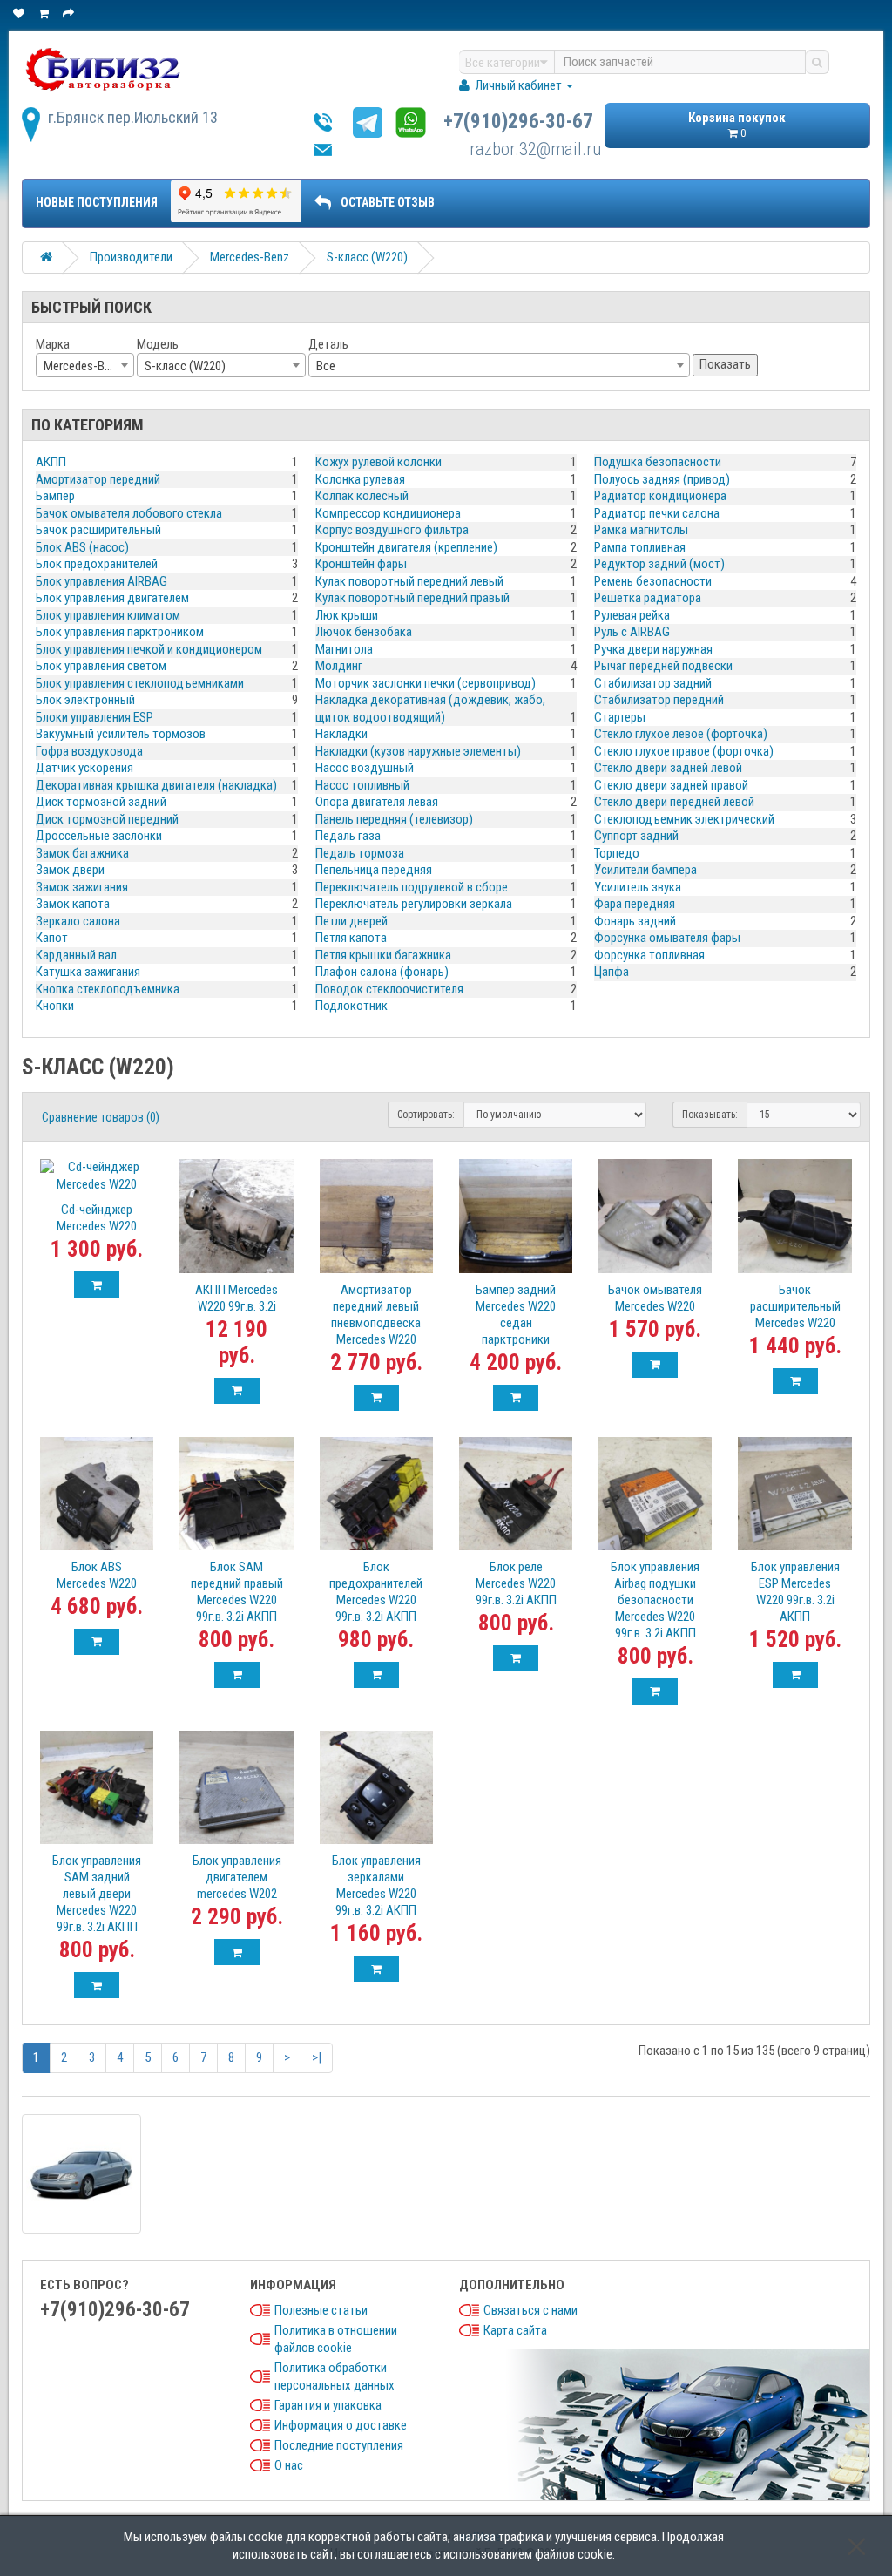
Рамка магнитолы (641, 530)
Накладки (341, 734)
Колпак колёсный (362, 496)
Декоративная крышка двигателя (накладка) (156, 785)
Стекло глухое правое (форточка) (684, 751)
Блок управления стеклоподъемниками (140, 683)
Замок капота (73, 904)
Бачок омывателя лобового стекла (129, 513)
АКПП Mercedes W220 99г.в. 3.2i (237, 1298)
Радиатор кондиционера (660, 496)
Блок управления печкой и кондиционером (149, 649)
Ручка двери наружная (653, 649)
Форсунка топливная (649, 955)
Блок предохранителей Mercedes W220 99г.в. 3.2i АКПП (376, 1592)
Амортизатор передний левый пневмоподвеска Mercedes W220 (376, 1315)
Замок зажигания (82, 887)
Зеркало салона (78, 921)
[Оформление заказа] (70, 14)
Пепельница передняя (374, 870)
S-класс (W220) (367, 257)
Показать (725, 364)
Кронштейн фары (361, 564)
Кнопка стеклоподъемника (108, 989)
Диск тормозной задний (101, 802)
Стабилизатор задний (653, 683)
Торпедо (617, 853)
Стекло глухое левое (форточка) (681, 734)
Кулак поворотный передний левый (409, 581)
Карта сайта (515, 2330)
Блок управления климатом (108, 615)
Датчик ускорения (84, 768)
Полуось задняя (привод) (662, 479)
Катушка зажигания (88, 972)
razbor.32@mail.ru (535, 149)
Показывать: (710, 1115)
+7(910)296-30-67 (518, 122)
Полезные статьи (321, 2310)
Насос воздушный (365, 768)
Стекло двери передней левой (674, 802)
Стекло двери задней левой (668, 768)
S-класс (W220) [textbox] (185, 366)
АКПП (51, 462)
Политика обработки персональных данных (334, 2376)
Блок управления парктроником (120, 632)
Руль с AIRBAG (632, 632)
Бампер (55, 496)
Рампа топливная (640, 547)
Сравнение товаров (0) (101, 1117)
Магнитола (344, 649)
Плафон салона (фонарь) (382, 972)
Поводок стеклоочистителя (389, 989)
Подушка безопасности (658, 462)
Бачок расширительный (98, 530)
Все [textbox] (326, 366)
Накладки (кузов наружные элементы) (418, 751)
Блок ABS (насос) (82, 547)
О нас (289, 2465)
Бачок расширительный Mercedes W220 (795, 1306)
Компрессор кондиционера (388, 513)
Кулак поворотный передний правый (412, 598)
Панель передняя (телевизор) (394, 819)
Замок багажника (82, 853)
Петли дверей (351, 921)
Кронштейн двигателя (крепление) (406, 547)
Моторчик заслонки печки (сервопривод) (426, 683)
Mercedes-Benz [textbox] (83, 366)
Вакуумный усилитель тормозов (121, 734)
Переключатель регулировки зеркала (414, 904)
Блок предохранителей (97, 564)
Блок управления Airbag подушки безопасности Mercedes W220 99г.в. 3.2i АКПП (655, 1600)
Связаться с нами (530, 2310)
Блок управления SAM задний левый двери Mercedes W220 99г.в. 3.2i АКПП (97, 1894)
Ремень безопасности (653, 581)
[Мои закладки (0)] (20, 14)
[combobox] (85, 365)
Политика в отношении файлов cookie (336, 2339)
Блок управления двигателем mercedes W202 (237, 1877)
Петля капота (351, 938)
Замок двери (70, 870)
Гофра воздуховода (89, 751)
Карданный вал (76, 955)
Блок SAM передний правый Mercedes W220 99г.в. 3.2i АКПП (237, 1592)
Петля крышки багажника (383, 955)
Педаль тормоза (360, 853)
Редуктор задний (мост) (659, 564)
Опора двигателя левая (377, 802)
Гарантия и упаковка (328, 2405)
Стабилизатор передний (659, 700)
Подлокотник (351, 1006)
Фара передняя (635, 904)
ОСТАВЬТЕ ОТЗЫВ (388, 202)
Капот (52, 938)
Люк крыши (347, 615)
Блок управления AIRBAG (101, 581)
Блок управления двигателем (112, 598)
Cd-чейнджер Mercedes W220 (97, 1218)
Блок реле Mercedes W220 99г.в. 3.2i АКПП (516, 1583)
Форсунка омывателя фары (667, 938)
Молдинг (339, 666)
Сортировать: (426, 1115)
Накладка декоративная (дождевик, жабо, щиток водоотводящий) (430, 708)
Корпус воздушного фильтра (392, 530)
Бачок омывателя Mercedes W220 (655, 1298)
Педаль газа (348, 836)
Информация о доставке (341, 2425)
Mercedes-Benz (250, 257)
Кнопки (55, 1006)
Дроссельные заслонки (99, 836)
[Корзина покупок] (45, 14)
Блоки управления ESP (95, 717)
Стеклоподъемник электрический (684, 819)
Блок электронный (85, 700)
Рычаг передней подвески (663, 666)
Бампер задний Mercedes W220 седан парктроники (516, 1315)
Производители (131, 257)
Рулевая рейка (632, 615)
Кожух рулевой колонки (378, 462)
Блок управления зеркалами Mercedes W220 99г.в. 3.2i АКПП (376, 1885)
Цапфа (612, 972)
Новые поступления (97, 202)
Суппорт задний (636, 836)
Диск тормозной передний (107, 819)
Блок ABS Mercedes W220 (97, 1575)
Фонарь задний (635, 921)
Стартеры (620, 717)
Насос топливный (362, 785)
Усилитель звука (638, 887)
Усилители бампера (645, 870)
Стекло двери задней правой (671, 785)
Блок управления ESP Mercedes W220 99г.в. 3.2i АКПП (795, 1592)
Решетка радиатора (648, 598)
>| (317, 2057)
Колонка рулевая (360, 479)
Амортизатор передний (98, 479)
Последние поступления (339, 2445)
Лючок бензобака (364, 632)
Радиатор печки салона (657, 513)
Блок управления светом (101, 666)
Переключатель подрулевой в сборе (412, 887)
